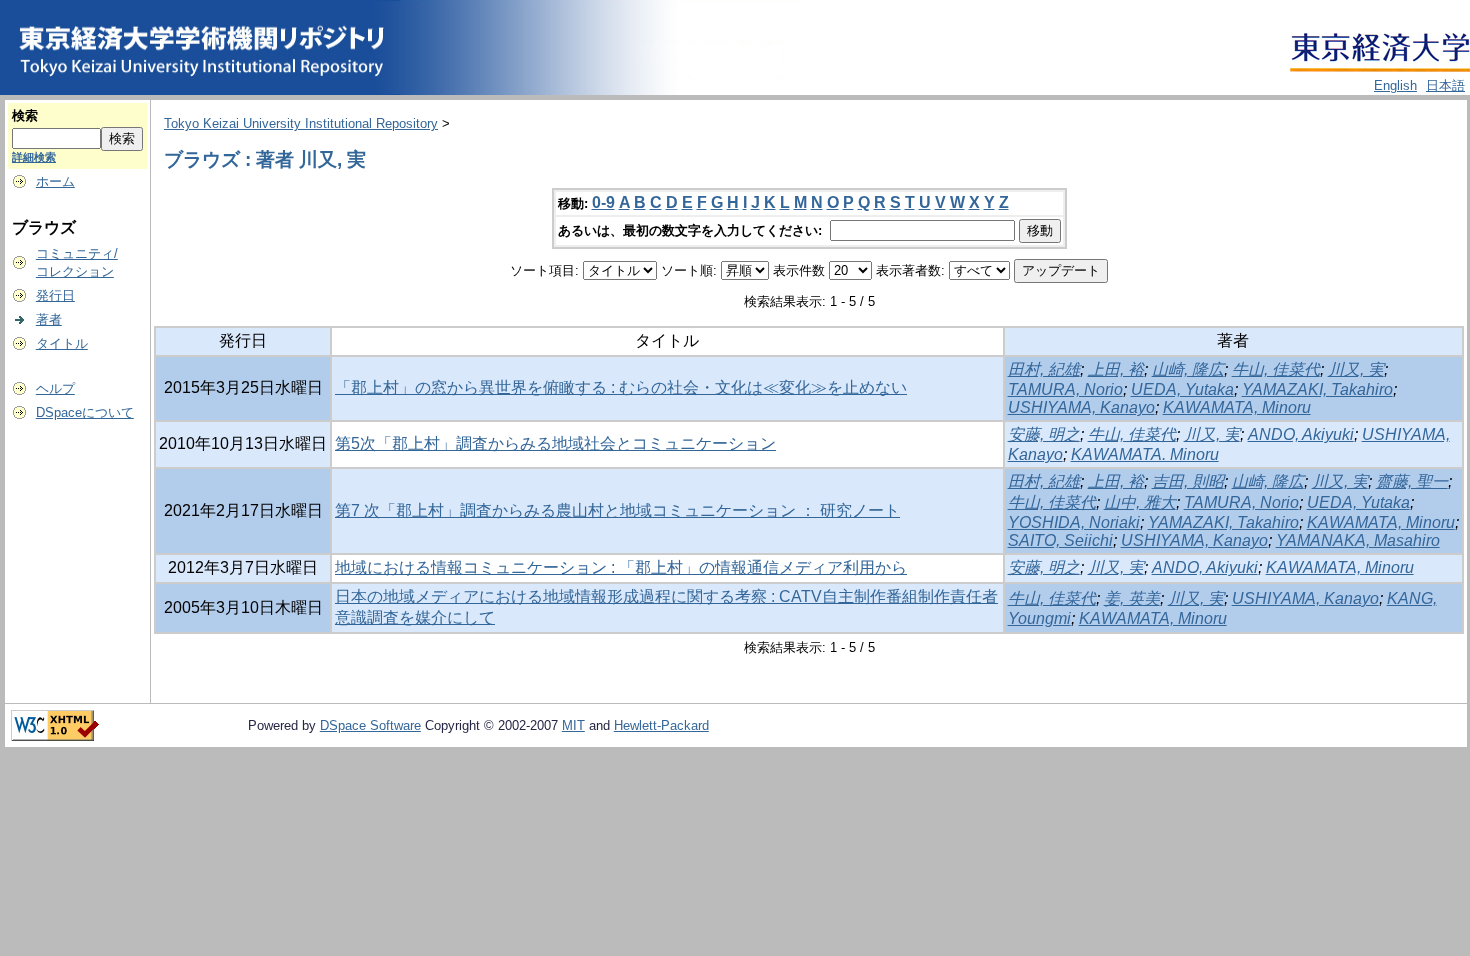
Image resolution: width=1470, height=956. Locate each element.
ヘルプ (55, 388)
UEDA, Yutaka (1182, 389)
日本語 (1445, 85)
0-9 (603, 202)
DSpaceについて (85, 412)
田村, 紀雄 (1044, 369)
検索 (25, 115)
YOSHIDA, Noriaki (1074, 522)
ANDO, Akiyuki (1301, 434)
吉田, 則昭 (1188, 481)
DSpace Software (370, 725)
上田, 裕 (1116, 369)
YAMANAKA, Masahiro (1358, 540)
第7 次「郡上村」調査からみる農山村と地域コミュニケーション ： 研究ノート (617, 510)
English (1395, 85)
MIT (573, 725)
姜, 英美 (1132, 598)
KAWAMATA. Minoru (1145, 454)
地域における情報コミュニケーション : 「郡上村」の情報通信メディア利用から (621, 567)
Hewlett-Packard (661, 725)
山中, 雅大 (1140, 502)
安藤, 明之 (1044, 434)
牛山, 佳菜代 (1276, 369)
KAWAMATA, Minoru (1237, 407)
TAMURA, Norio (1065, 389)
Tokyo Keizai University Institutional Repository (301, 123)
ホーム (55, 181)
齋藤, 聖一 (1412, 481)
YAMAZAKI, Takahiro (1317, 389)
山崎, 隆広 (1188, 369)
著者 (49, 319)
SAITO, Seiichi (1060, 540)
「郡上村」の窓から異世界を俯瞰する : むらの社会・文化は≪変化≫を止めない (621, 387)
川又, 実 (1356, 369)
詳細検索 (34, 157)
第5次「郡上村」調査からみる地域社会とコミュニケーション (555, 443)
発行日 (55, 295)
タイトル (62, 343)
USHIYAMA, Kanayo (1081, 407)
